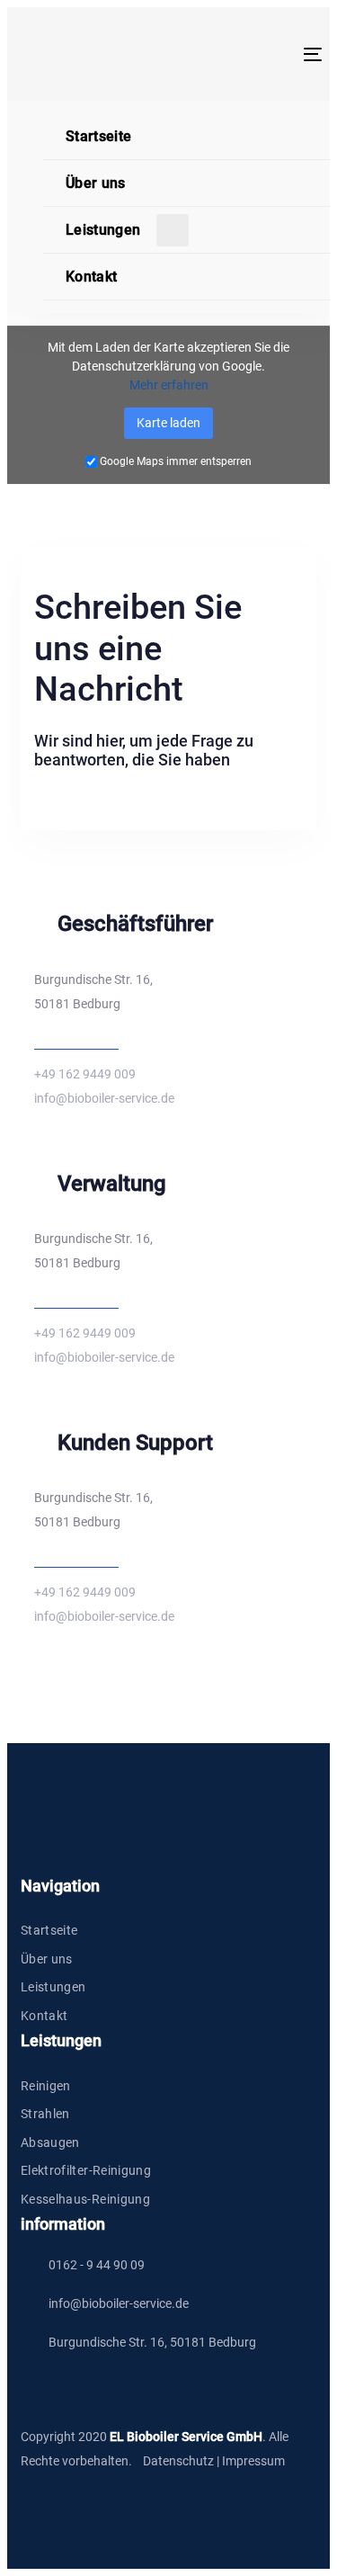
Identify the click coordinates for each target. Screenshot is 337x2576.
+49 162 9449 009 (85, 1074)
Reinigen (46, 2086)
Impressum (253, 2461)
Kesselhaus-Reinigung (85, 2199)
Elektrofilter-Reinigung (86, 2170)
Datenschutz (178, 2461)
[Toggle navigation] (273, 54)
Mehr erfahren (169, 385)
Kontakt (44, 2016)
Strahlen (45, 2114)
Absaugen (50, 2142)
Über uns (47, 1959)
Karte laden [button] (168, 423)
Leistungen (53, 1987)
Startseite (49, 1930)
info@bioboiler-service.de (104, 1098)
